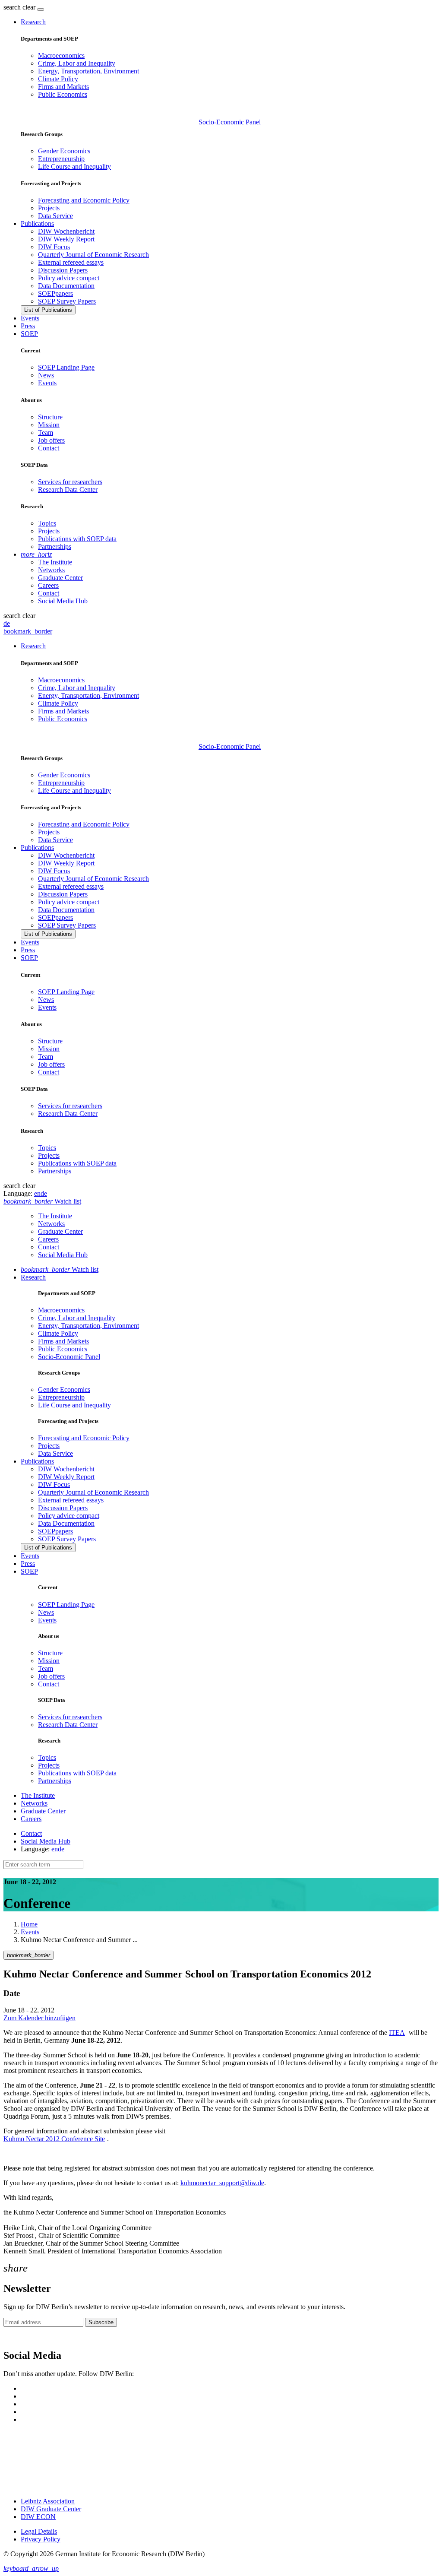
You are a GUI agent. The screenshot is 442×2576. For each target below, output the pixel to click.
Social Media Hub (63, 601)
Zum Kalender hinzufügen (39, 2018)
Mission (49, 425)
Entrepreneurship (61, 159)
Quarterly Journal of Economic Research (93, 255)
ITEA (397, 2033)
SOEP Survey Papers (67, 301)
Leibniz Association (48, 2501)
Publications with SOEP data (77, 539)
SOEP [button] (29, 334)
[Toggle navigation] (41, 10)
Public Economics (63, 94)
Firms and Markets (63, 87)
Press (28, 326)
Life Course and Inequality (74, 166)
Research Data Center (68, 490)
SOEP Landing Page (66, 367)
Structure (50, 417)
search (12, 7)
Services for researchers (70, 482)
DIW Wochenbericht (66, 231)
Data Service (55, 216)
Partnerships (55, 547)
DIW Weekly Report (66, 239)
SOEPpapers (55, 293)
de (7, 623)
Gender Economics (64, 151)
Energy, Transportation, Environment (88, 71)
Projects (49, 208)
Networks (51, 570)
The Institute (55, 562)
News (46, 375)
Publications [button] (37, 223)
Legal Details (39, 2531)
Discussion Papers (63, 270)
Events (30, 318)
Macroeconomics (61, 55)
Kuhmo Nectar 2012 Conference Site (54, 2139)
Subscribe (101, 2322)
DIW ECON (38, 2517)
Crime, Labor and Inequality (77, 63)
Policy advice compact (69, 278)
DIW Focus (54, 247)
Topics (47, 523)
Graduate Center (60, 578)
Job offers (51, 440)
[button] (20, 7)
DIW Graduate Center (51, 2509)
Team (46, 433)
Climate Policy (58, 79)
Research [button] (33, 22)
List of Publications (48, 310)
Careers (48, 585)
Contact (49, 448)
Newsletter (18, 2337)
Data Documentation (66, 286)
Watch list (60, 1269)
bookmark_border (28, 631)
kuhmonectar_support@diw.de (222, 2183)
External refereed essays (71, 262)
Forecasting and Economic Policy (84, 200)
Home (29, 1924)
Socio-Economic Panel (230, 122)
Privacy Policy (41, 2539)
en (37, 1193)
